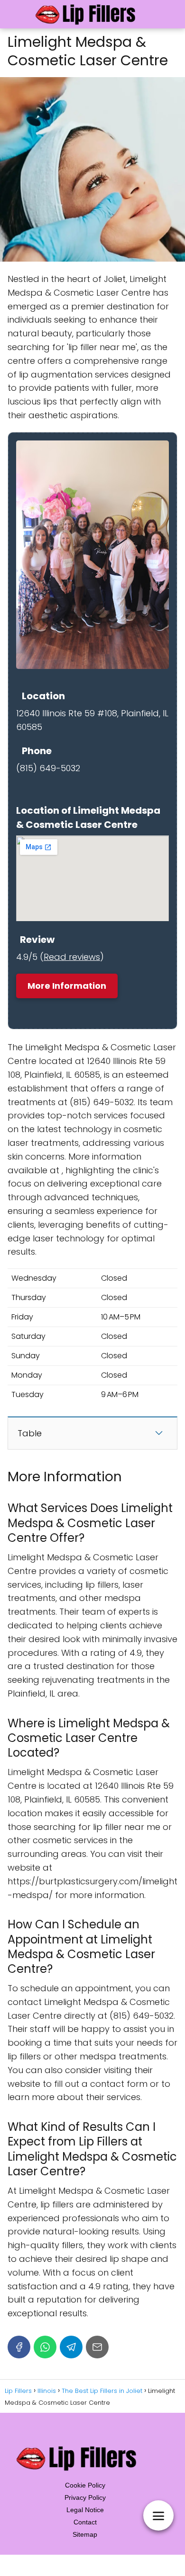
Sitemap (85, 2534)
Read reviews (72, 957)
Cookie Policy (85, 2485)
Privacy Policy (85, 2497)
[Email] (97, 2347)
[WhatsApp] (45, 2347)
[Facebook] (19, 2347)
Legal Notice (85, 2510)
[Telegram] (71, 2347)
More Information (67, 986)
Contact (85, 2522)
